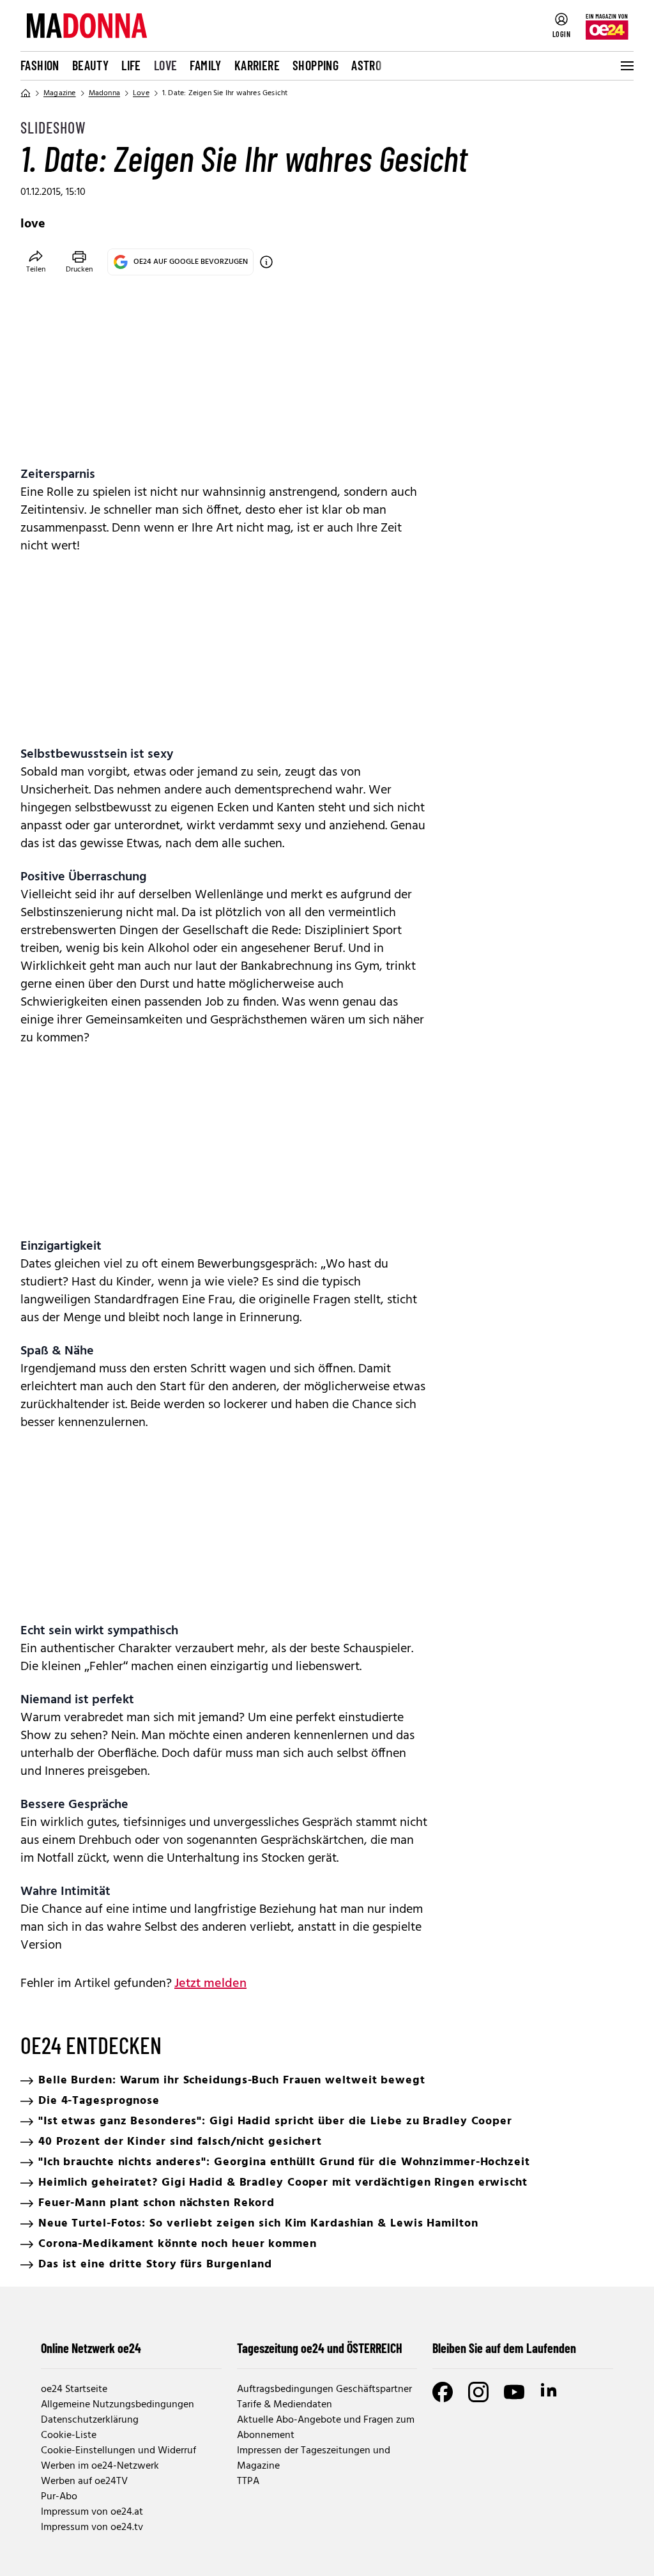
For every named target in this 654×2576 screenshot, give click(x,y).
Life (131, 65)
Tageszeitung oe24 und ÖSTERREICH (320, 2348)
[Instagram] (478, 2392)
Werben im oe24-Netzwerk (100, 2466)
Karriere (257, 65)
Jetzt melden (210, 1984)
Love (166, 65)
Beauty (90, 65)
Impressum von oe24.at (92, 2512)
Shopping (316, 65)
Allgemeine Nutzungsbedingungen (118, 2405)
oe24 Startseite (74, 2389)
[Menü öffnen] (626, 66)
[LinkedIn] (550, 2392)
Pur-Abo (59, 2497)
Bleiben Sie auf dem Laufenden (504, 2348)
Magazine (60, 93)
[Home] (26, 93)
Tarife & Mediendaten (285, 2405)
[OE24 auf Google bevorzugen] (266, 262)
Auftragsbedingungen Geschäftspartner (324, 2389)
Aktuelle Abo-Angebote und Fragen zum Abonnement (326, 2428)
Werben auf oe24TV (84, 2481)
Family (205, 65)
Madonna (104, 93)
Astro (366, 65)
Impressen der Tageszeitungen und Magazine (314, 2458)
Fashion (40, 65)
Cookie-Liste (69, 2435)
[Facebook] (443, 2392)
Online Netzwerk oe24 (91, 2348)
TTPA (248, 2481)
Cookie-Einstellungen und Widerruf (118, 2451)
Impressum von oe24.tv (92, 2527)
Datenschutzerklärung (90, 2420)
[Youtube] (514, 2392)
